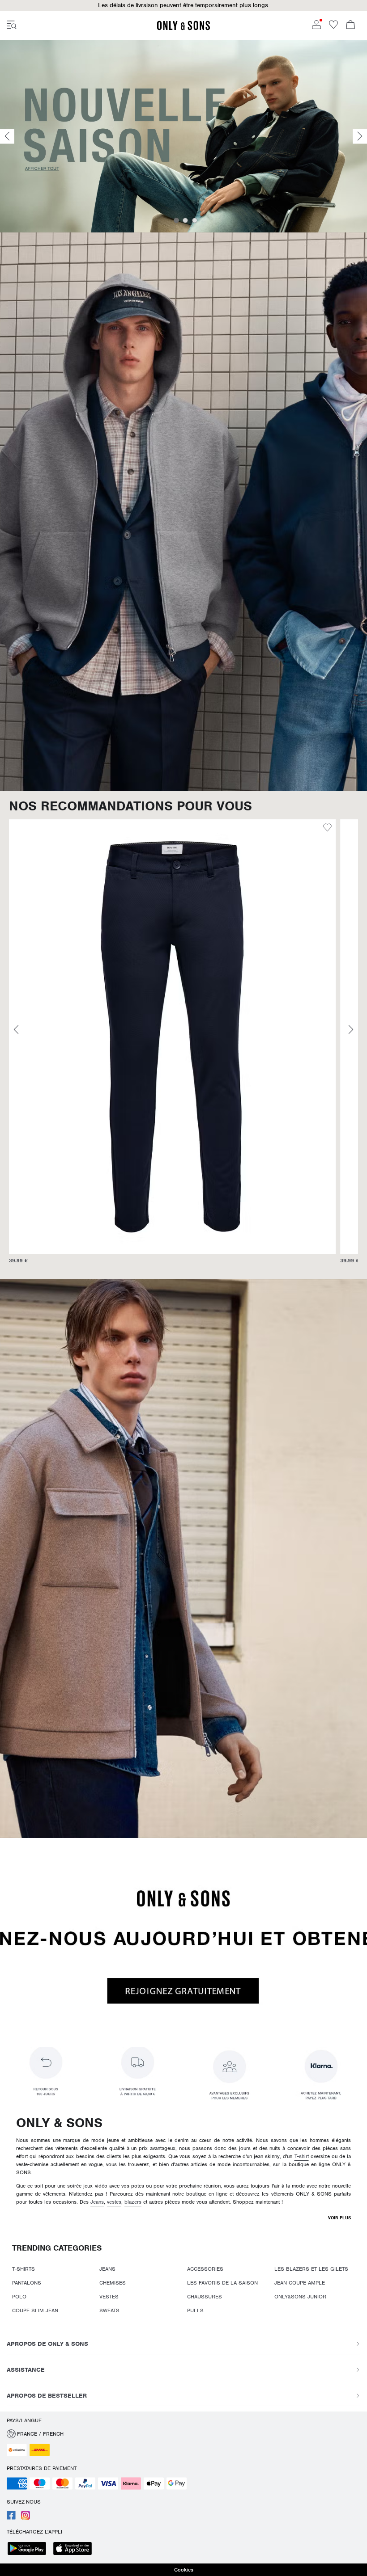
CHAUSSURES (205, 2297)
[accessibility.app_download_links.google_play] (30, 2549)
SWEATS (109, 2310)
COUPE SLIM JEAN (35, 2310)
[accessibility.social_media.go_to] (11, 2518)
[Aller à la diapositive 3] (195, 220)
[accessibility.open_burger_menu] (12, 25)
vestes (114, 2202)
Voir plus (339, 2218)
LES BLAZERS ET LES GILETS (311, 2269)
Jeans (97, 2202)
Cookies (184, 2570)
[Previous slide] (7, 137)
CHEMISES (113, 2283)
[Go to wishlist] (333, 27)
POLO (19, 2297)
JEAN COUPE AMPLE (300, 2283)
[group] (172, 1046)
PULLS (195, 2310)
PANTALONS (27, 2283)
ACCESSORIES (205, 2269)
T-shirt (302, 2156)
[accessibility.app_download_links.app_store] (75, 2549)
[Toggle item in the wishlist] (327, 829)
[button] (172, 1037)
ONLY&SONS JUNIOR (300, 2297)
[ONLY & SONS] (183, 29)
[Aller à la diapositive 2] (185, 220)
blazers (133, 2202)
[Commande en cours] (350, 25)
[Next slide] (360, 137)
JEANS (107, 2269)
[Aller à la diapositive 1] (176, 220)
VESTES (109, 2297)
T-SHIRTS (23, 2269)
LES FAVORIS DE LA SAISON (222, 2283)
